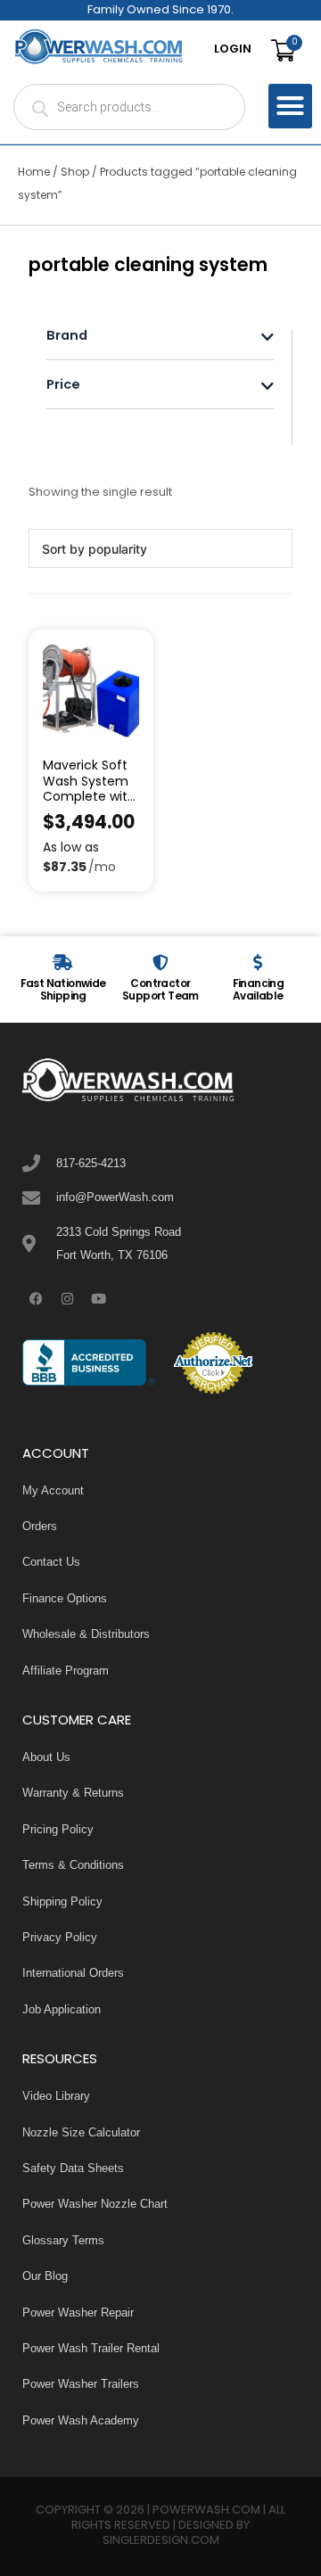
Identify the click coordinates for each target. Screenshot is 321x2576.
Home (34, 173)
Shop (75, 173)
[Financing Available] (258, 962)
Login (233, 50)
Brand (67, 337)
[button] (291, 106)
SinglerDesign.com (161, 2541)
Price (63, 387)
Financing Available (259, 991)
